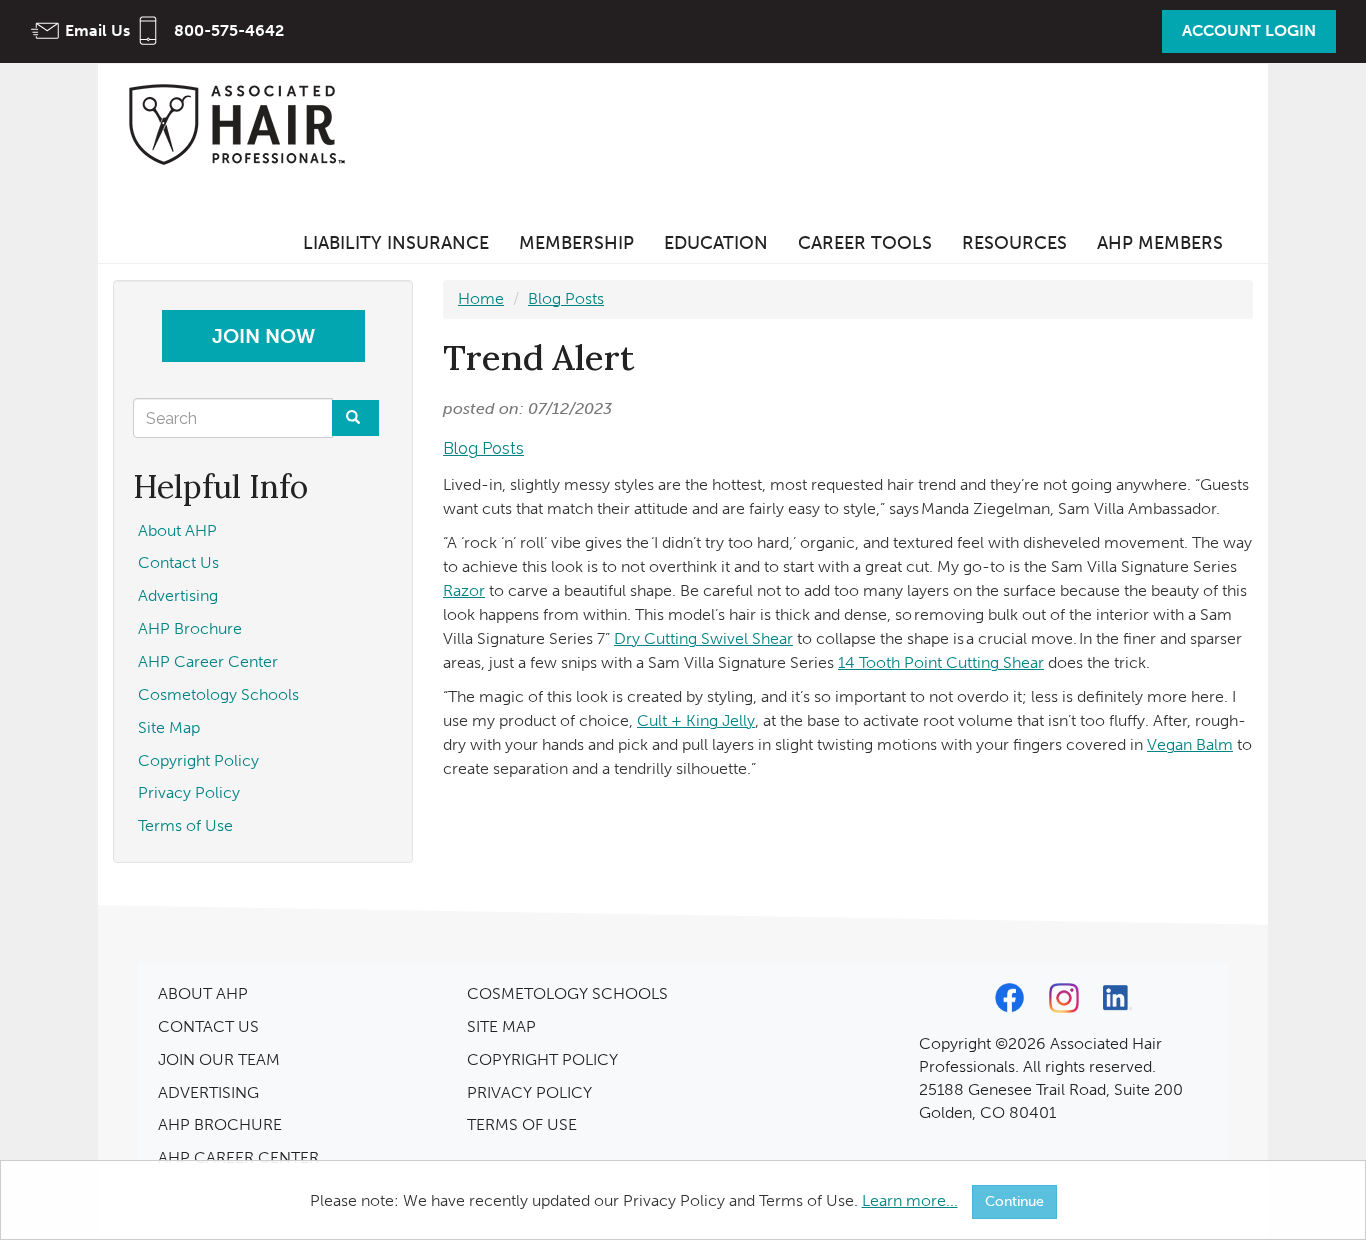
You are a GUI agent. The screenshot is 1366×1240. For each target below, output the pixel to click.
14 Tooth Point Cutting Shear (941, 662)
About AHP (177, 530)
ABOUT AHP (203, 993)
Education (716, 243)
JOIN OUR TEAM (219, 1059)
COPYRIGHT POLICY (542, 1059)
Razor (464, 590)
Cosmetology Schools (218, 694)
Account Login (1249, 30)
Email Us (97, 30)
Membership (576, 243)
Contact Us (178, 562)
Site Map (169, 727)
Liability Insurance (396, 243)
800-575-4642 (229, 30)
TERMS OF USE (522, 1124)
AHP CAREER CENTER (238, 1157)
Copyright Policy (198, 760)
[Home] (243, 123)
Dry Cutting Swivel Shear (703, 638)
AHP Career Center (208, 661)
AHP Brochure (190, 628)
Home (481, 298)
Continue (1014, 1201)
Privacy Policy (189, 792)
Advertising (178, 595)
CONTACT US (208, 1026)
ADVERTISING (208, 1092)
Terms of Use (185, 825)
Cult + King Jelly (696, 720)
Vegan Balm (1190, 744)
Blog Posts (566, 298)
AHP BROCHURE (220, 1124)
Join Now (263, 336)
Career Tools (865, 243)
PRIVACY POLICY (529, 1092)
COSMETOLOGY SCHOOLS (567, 993)
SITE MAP (501, 1026)
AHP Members (1160, 243)
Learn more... (910, 1200)
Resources (1014, 243)
